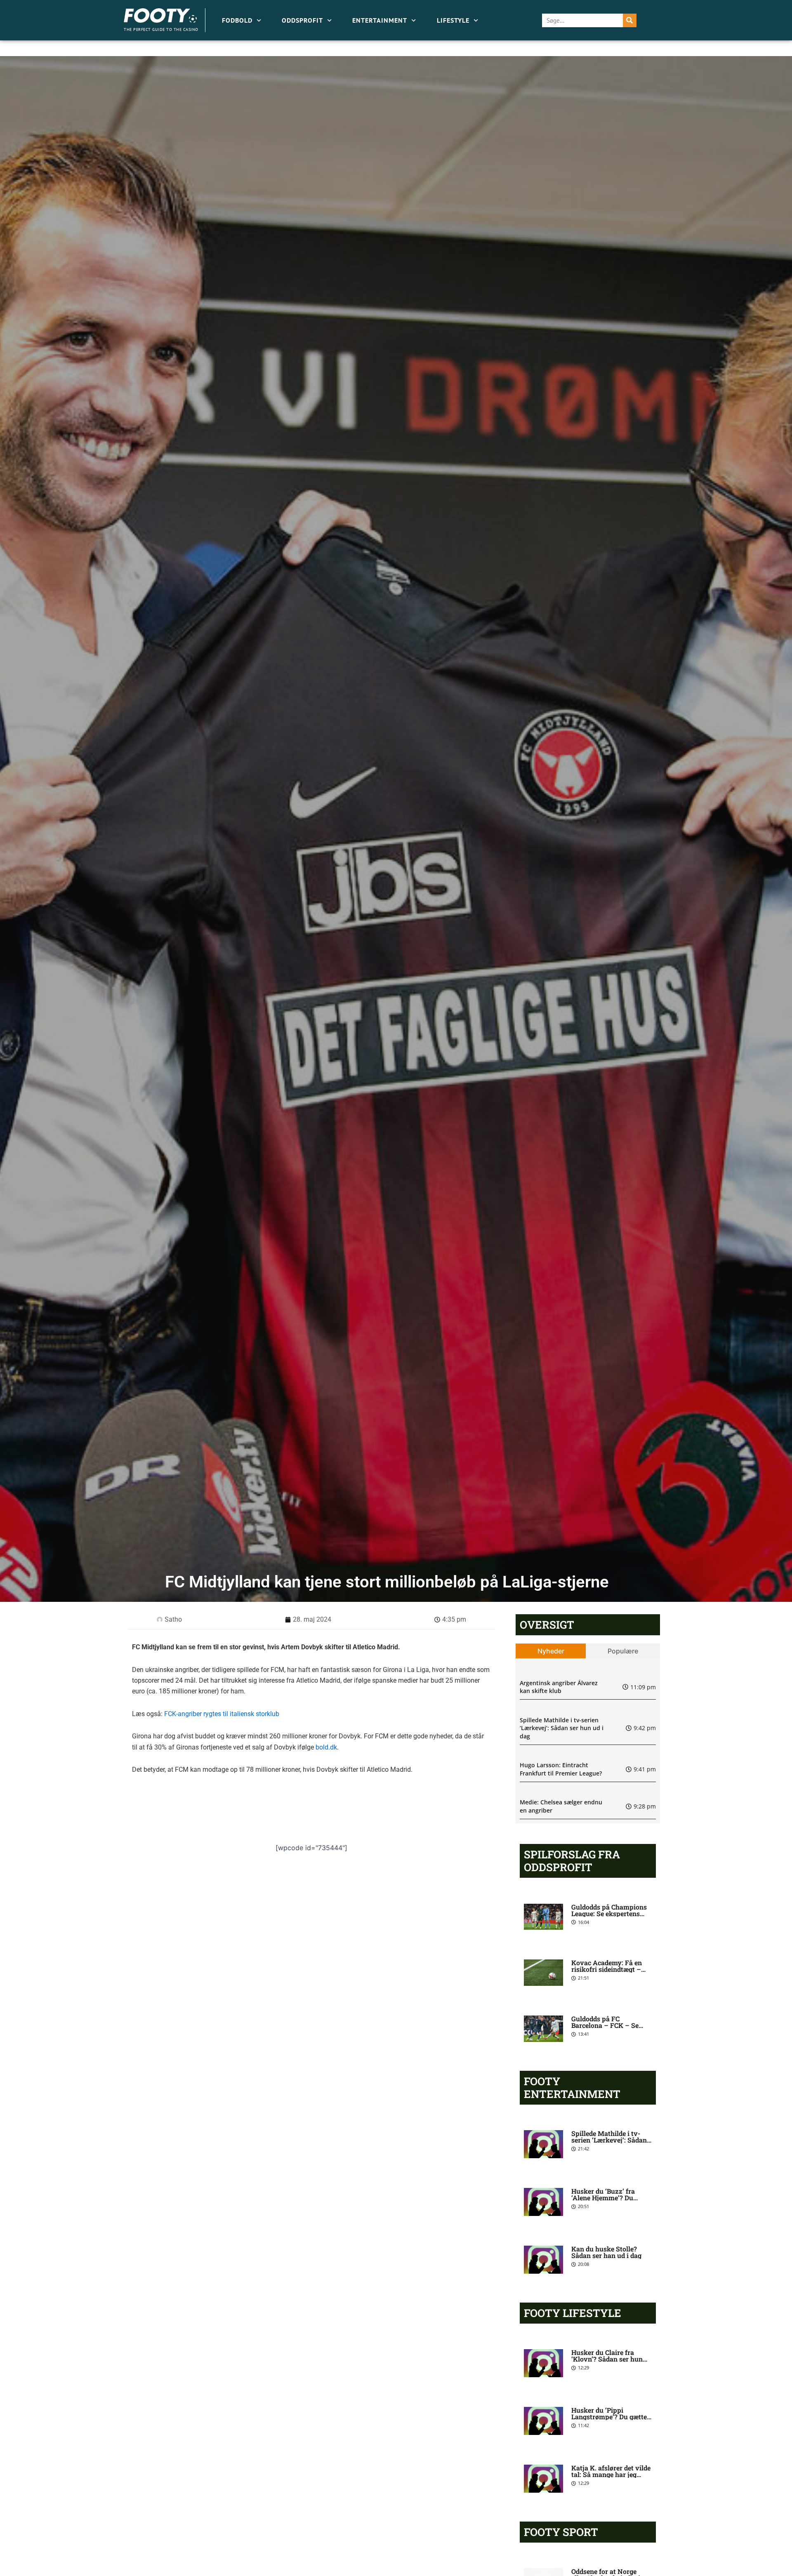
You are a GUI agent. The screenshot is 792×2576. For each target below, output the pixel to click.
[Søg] (630, 20)
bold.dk (326, 1747)
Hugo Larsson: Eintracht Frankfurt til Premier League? (561, 1769)
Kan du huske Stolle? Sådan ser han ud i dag (606, 2252)
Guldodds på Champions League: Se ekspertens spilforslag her (609, 1913)
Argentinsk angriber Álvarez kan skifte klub (559, 1687)
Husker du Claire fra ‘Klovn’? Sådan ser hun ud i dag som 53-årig (607, 2359)
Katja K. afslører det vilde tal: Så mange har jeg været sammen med (611, 2474)
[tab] (551, 1651)
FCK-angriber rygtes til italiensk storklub (222, 1714)
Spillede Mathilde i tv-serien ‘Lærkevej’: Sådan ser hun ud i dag (562, 1728)
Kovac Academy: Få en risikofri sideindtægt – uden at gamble (607, 1969)
